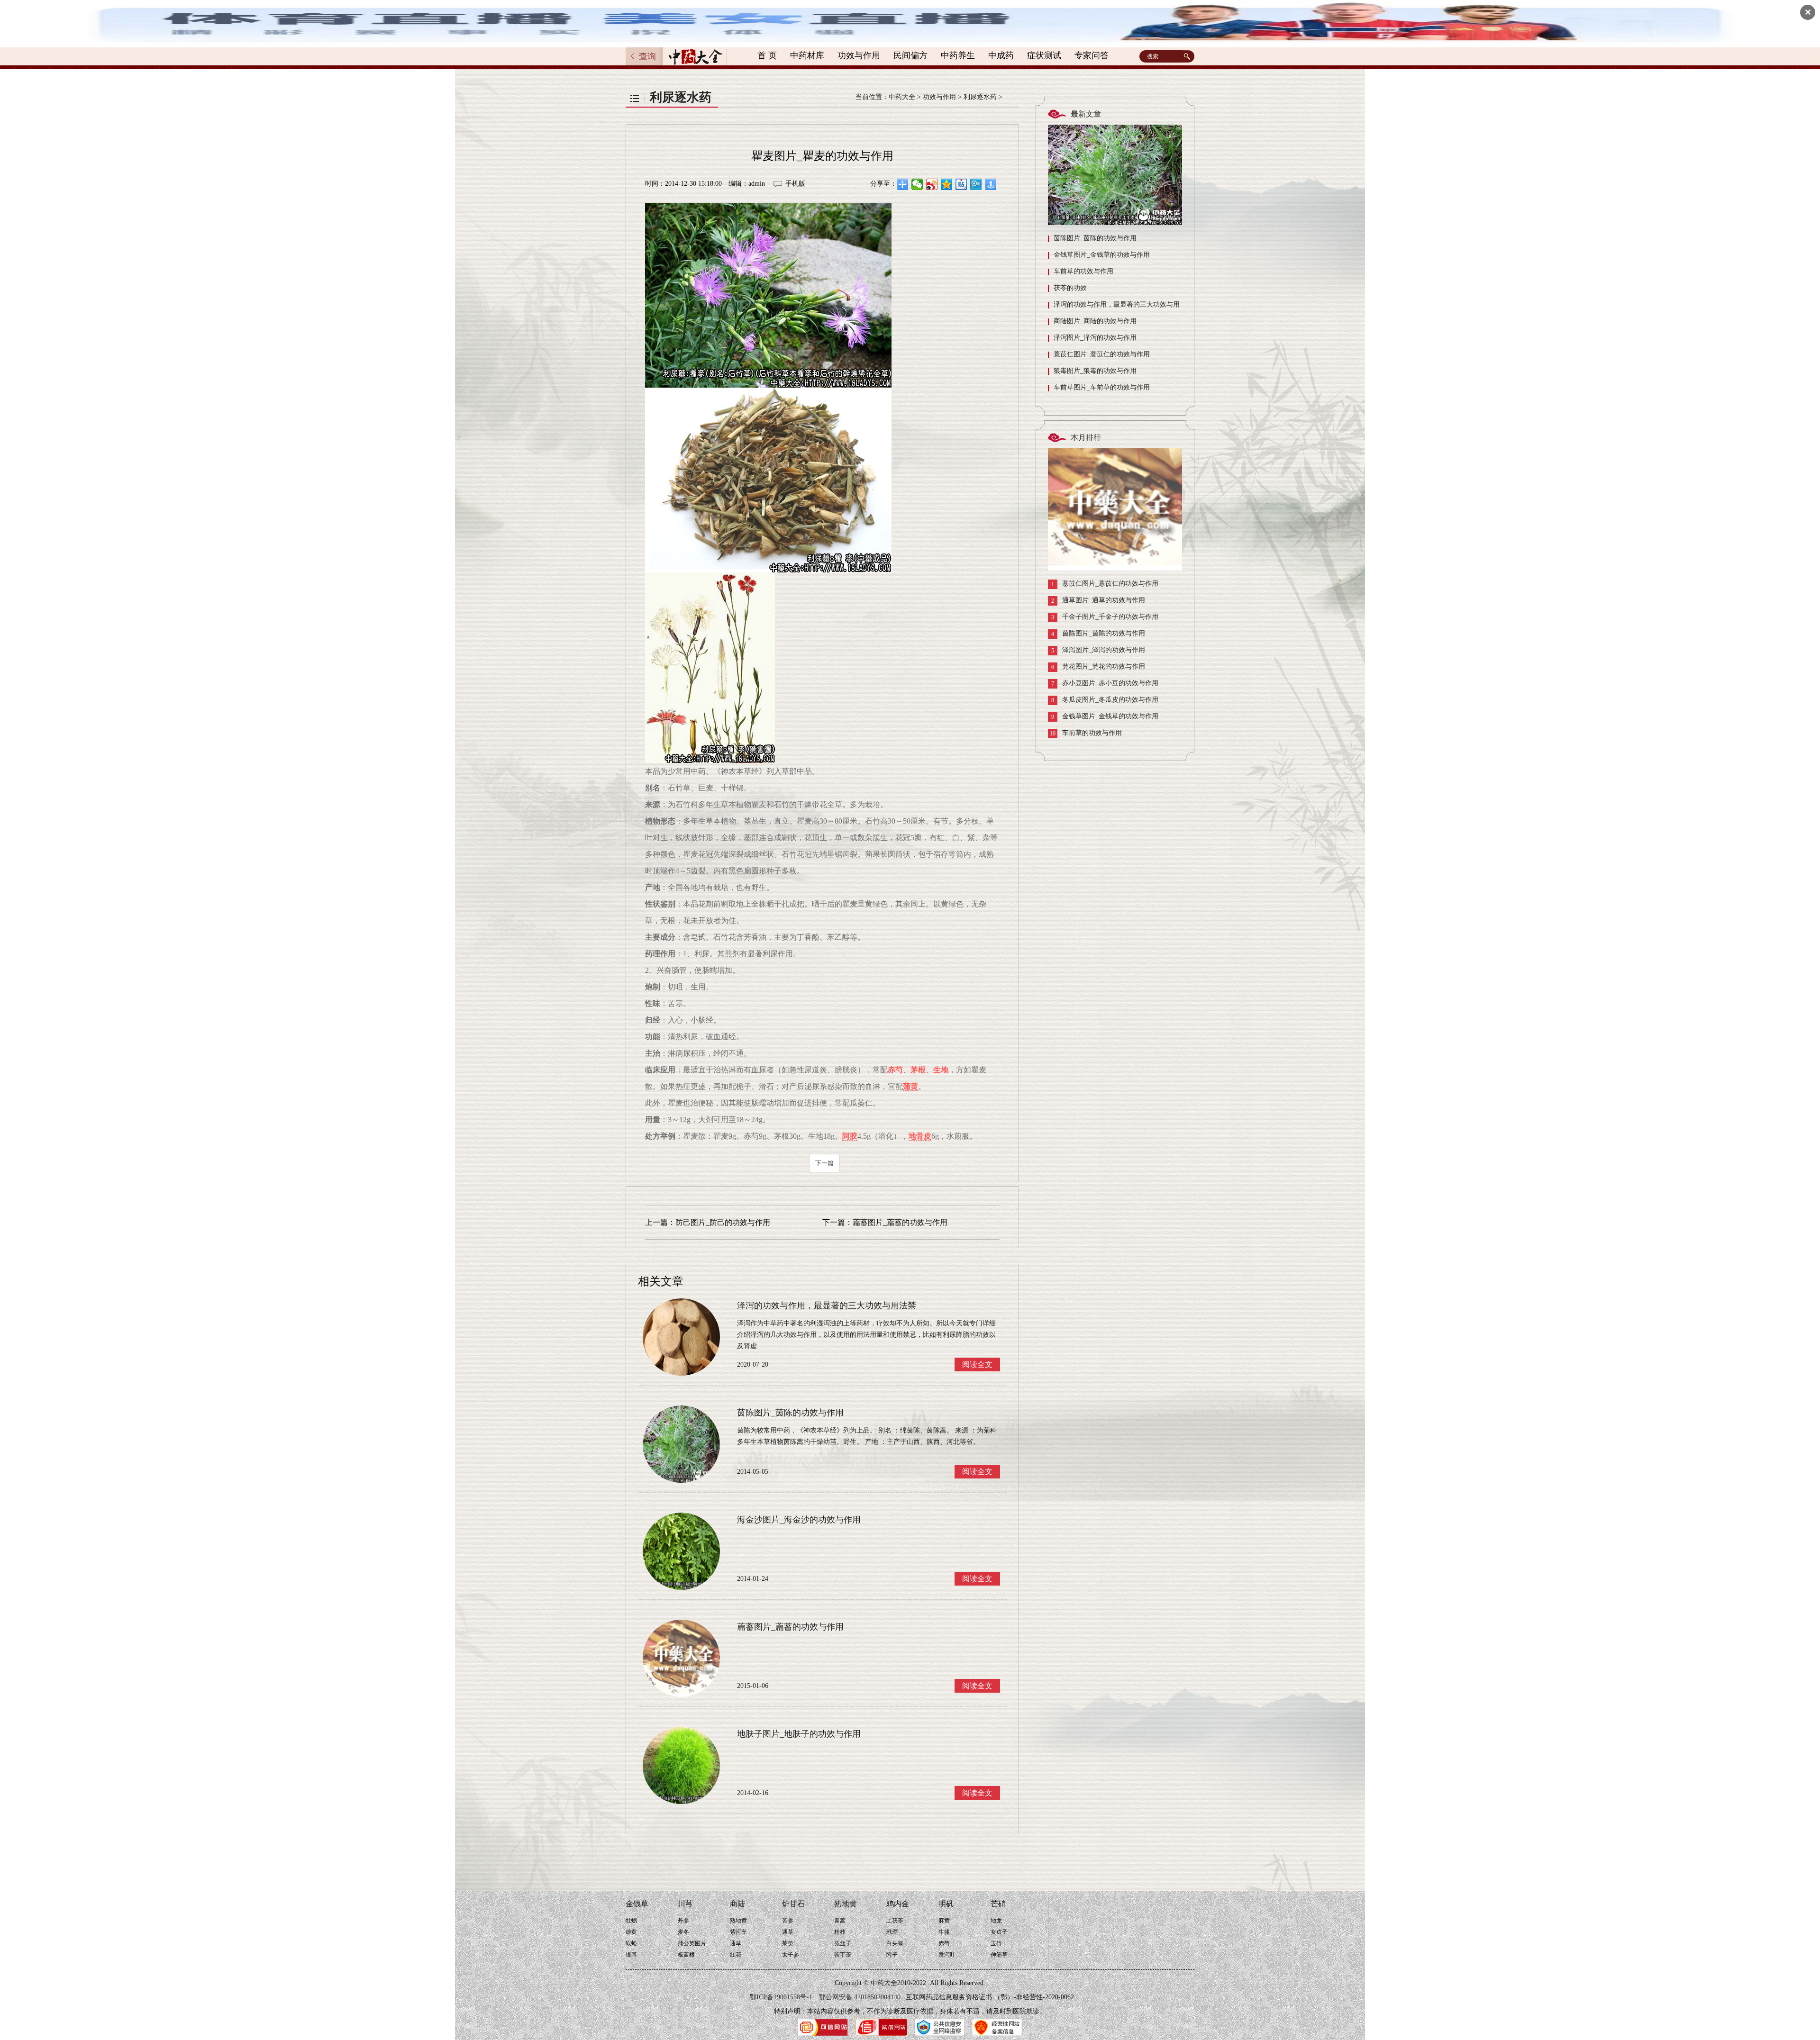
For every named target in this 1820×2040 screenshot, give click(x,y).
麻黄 (944, 1921)
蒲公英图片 (692, 1943)
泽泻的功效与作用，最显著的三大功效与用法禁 (1114, 307)
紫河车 (738, 1932)
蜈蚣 (631, 1943)
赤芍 (944, 1943)
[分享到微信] (917, 184)
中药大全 (902, 97)
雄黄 (631, 1932)
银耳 (631, 1955)
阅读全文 (977, 1365)
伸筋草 (999, 1955)
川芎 (685, 1904)
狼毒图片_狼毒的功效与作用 (1095, 371)
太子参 (791, 1955)
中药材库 (807, 55)
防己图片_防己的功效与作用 (723, 1222)
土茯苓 (895, 1921)
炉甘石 (793, 1904)
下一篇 (824, 1163)
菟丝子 (843, 1943)
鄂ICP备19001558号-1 (781, 1997)
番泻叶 (947, 1955)
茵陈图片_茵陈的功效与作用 (1095, 238)
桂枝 (840, 1932)
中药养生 (958, 55)
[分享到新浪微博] (932, 184)
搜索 (1188, 56)
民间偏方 (910, 55)
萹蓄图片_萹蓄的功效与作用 (900, 1222)
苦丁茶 (843, 1955)
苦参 (788, 1921)
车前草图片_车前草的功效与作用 (1102, 387)
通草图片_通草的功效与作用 (1098, 600)
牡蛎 (631, 1921)
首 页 (767, 55)
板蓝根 (686, 1955)
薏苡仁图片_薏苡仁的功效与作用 (1102, 354)
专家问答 (1092, 55)
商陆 (737, 1904)
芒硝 (998, 1904)
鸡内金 (898, 1904)
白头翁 (895, 1943)
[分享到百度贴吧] (961, 184)
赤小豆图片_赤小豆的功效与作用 (1105, 683)
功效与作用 (859, 55)
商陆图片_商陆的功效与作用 (1095, 321)
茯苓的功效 (1070, 288)
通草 (736, 1943)
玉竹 (996, 1943)
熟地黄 (738, 1921)
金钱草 (637, 1904)
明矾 (946, 1904)
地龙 (996, 1921)
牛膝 (944, 1932)
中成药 (1001, 55)
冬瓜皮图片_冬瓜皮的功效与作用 (1105, 700)
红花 (736, 1955)
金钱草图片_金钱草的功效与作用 (1102, 255)
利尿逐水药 (980, 97)
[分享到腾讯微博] (976, 184)
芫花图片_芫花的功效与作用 (1098, 667)
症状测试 (1044, 55)
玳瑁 (892, 1932)
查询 (647, 56)
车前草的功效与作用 (1083, 271)
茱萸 (788, 1943)
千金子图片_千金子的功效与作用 (1105, 617)
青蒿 (840, 1921)
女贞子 (999, 1932)
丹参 (683, 1921)
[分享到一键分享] (991, 184)
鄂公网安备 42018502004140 (860, 1997)
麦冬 (683, 1932)
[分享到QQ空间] (947, 184)
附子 (892, 1955)
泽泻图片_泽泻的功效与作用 (1095, 338)
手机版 (795, 184)
